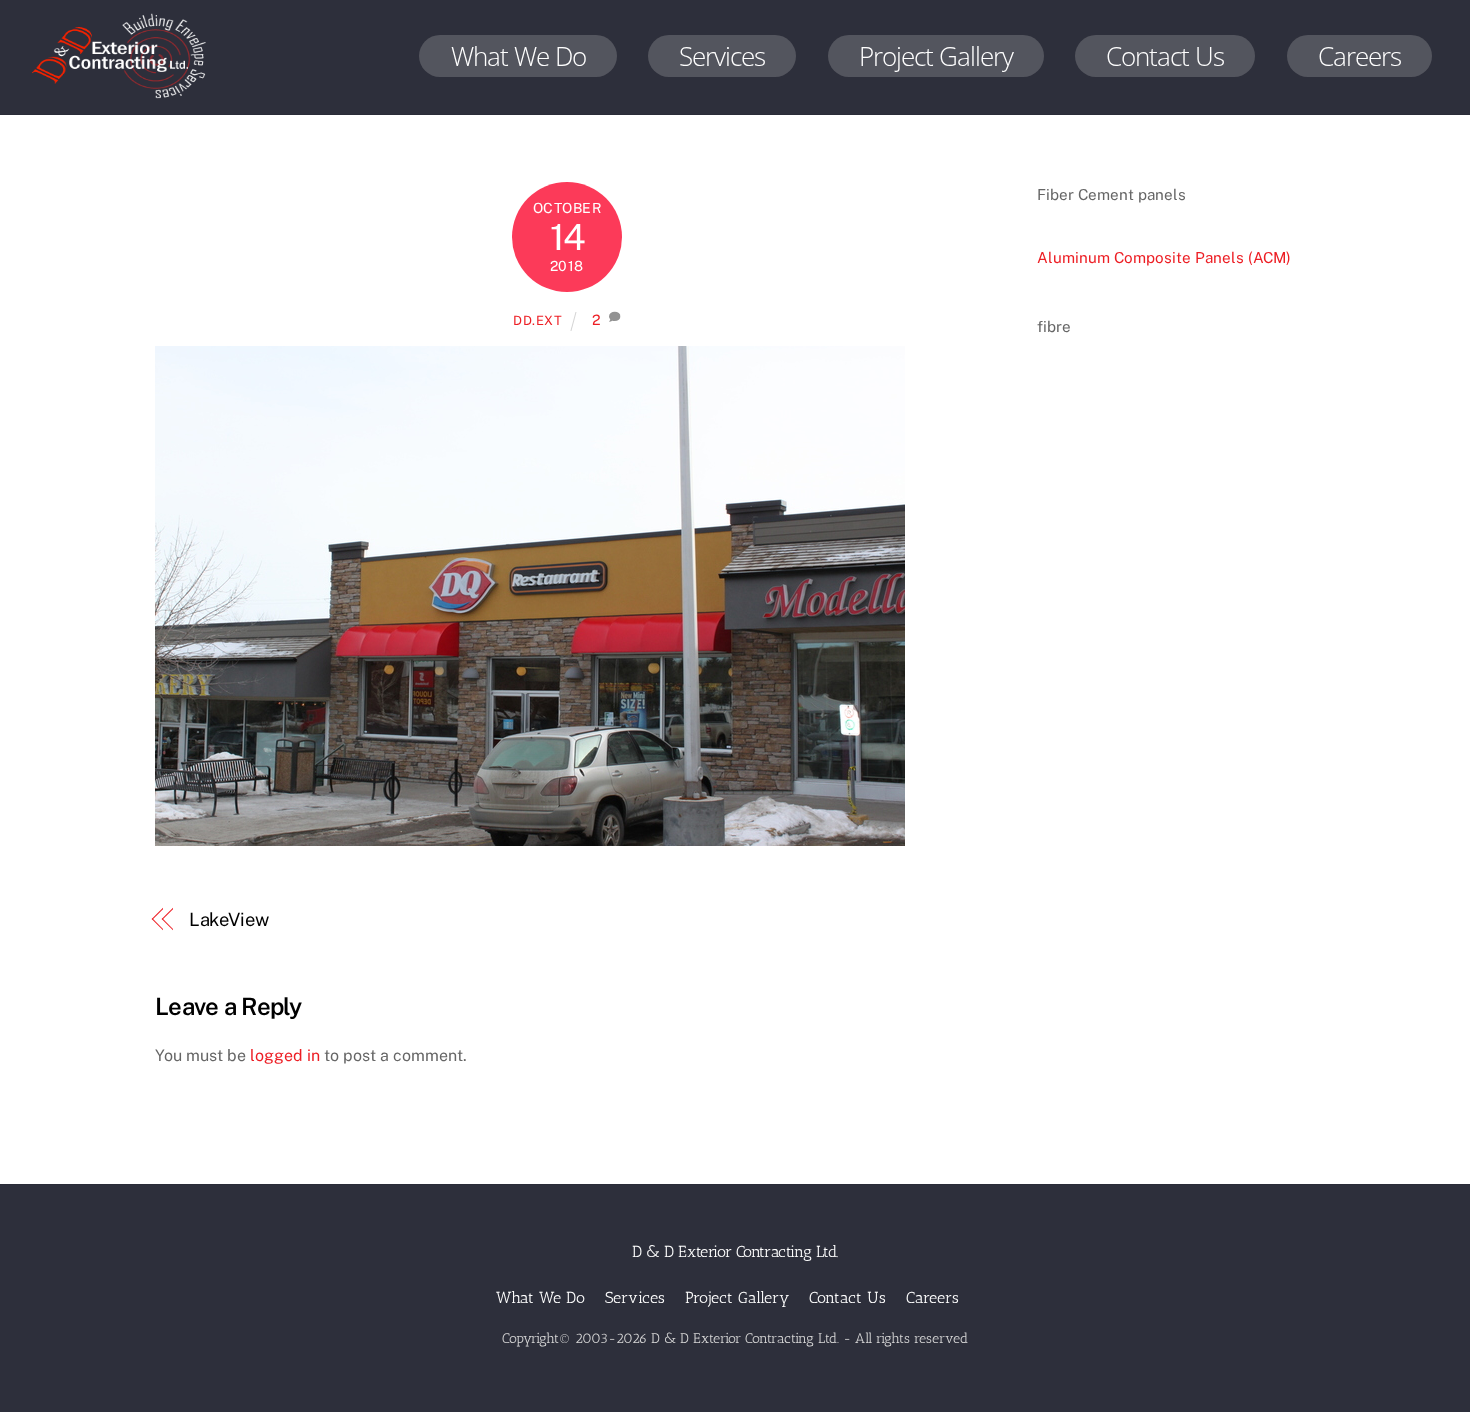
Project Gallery (936, 56)
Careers (1359, 56)
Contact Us (1165, 56)
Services (722, 56)
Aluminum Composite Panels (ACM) (1164, 257)
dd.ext (538, 320)
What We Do (518, 56)
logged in (285, 1055)
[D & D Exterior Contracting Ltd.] (119, 99)
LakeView (229, 919)
